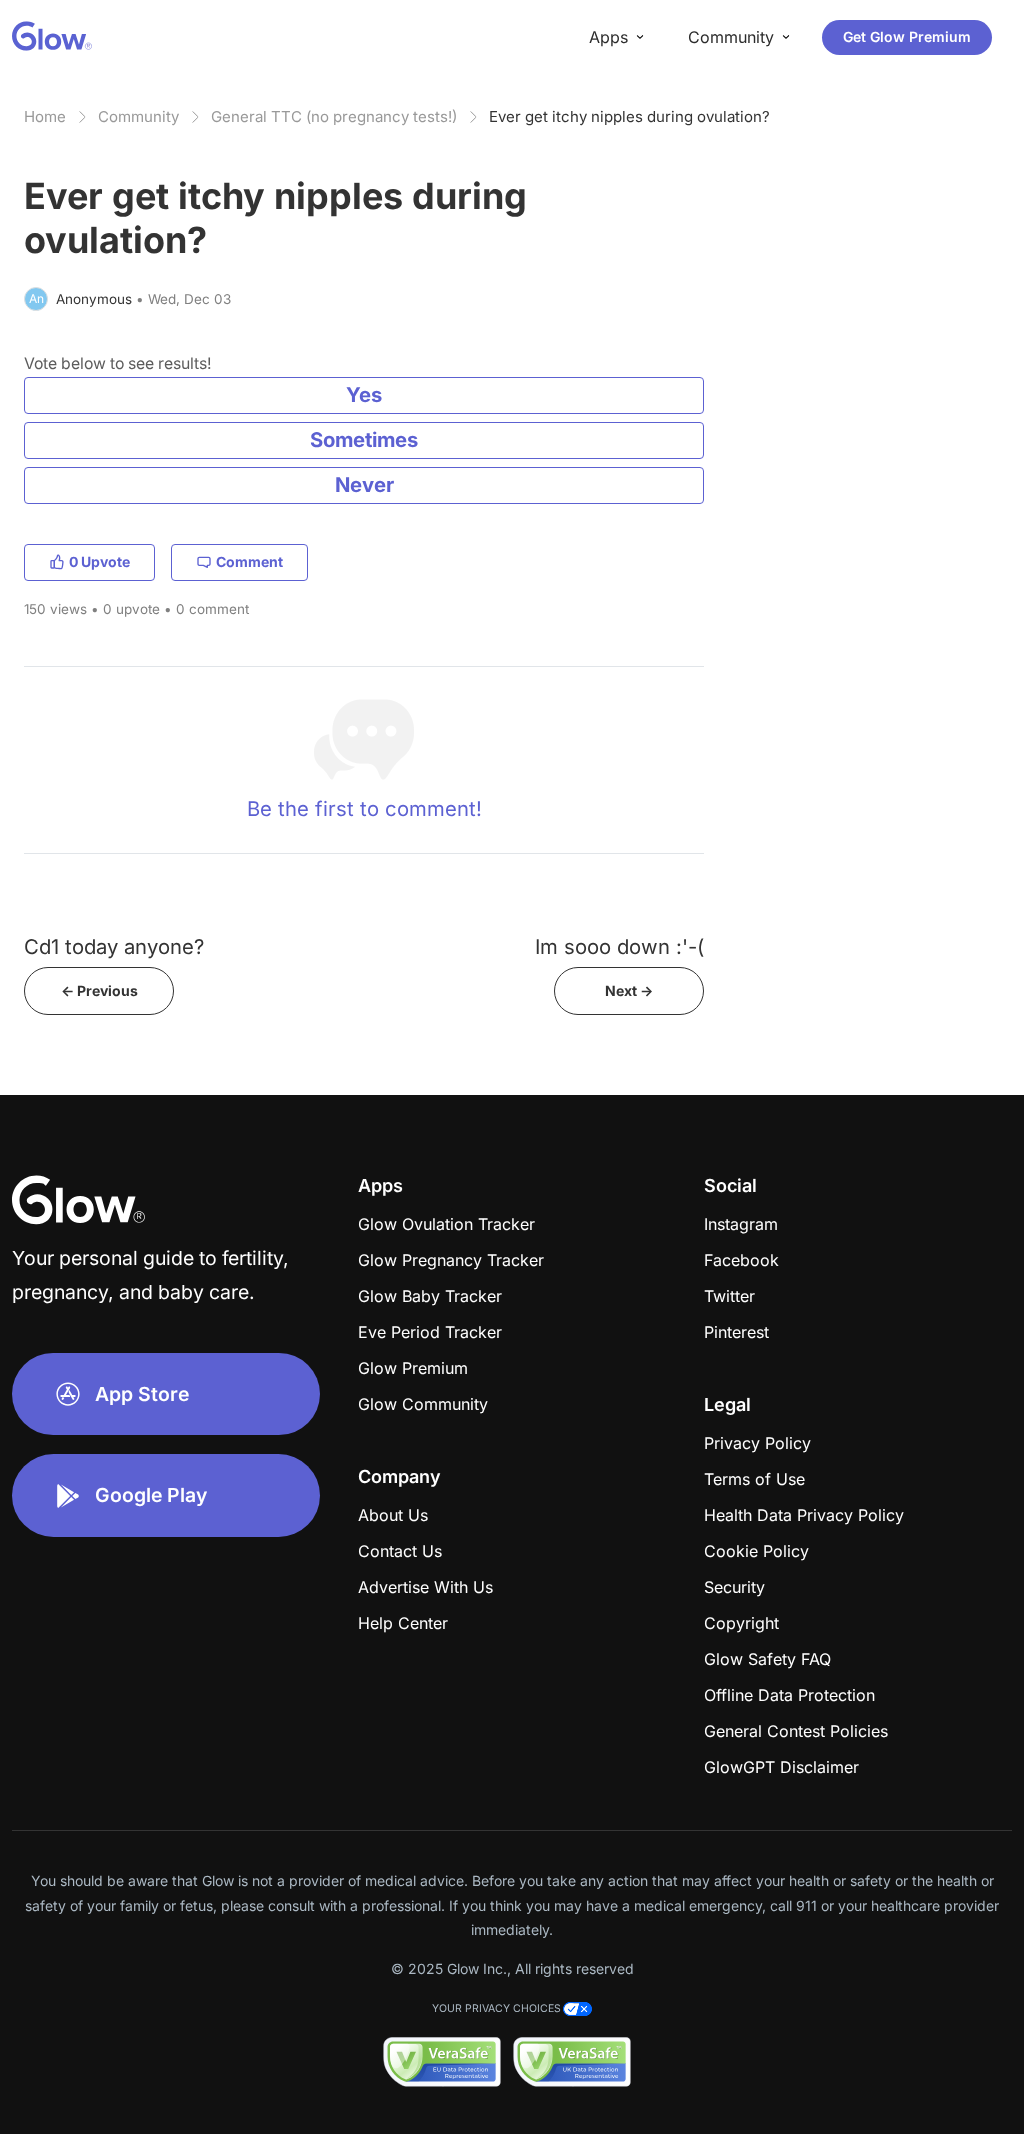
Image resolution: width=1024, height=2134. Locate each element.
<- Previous (99, 990)
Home (45, 116)
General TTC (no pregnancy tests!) (334, 116)
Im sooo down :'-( (619, 946)
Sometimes (364, 439)
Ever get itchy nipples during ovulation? (629, 116)
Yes (364, 394)
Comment (249, 561)
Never (364, 484)
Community (138, 116)
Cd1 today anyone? (114, 946)
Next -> (629, 990)
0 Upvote (99, 561)
